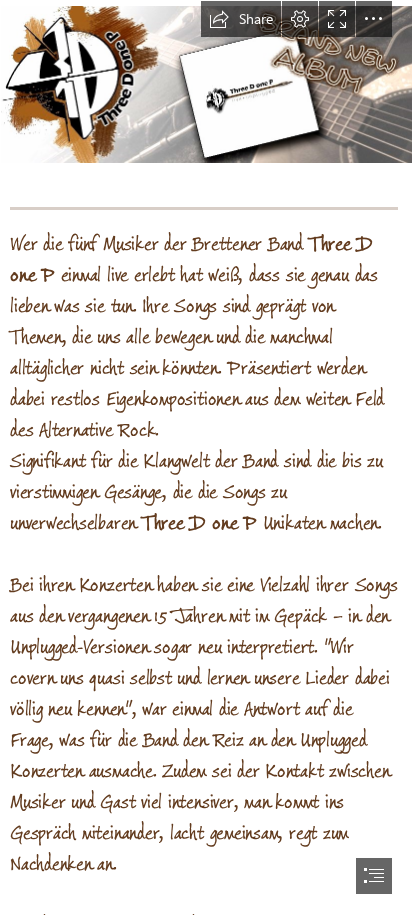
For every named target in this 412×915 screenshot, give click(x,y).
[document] (206, 457)
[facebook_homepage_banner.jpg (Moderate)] (206, 83)
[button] (241, 19)
